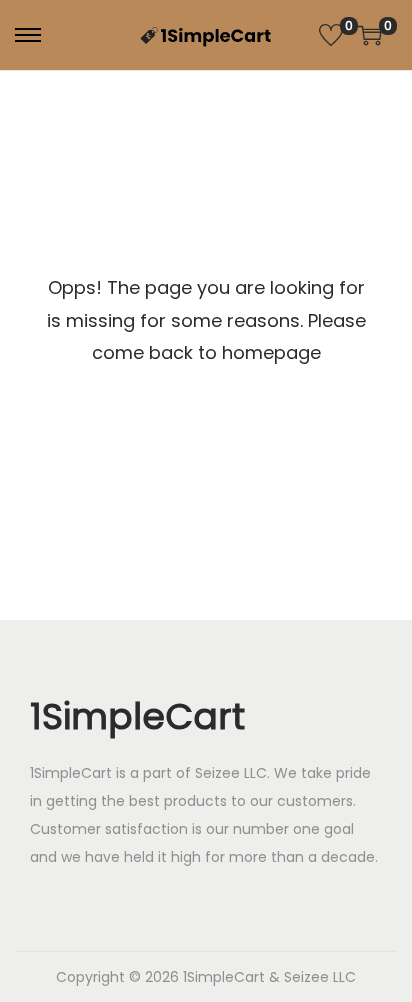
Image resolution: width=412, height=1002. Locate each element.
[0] (331, 35)
